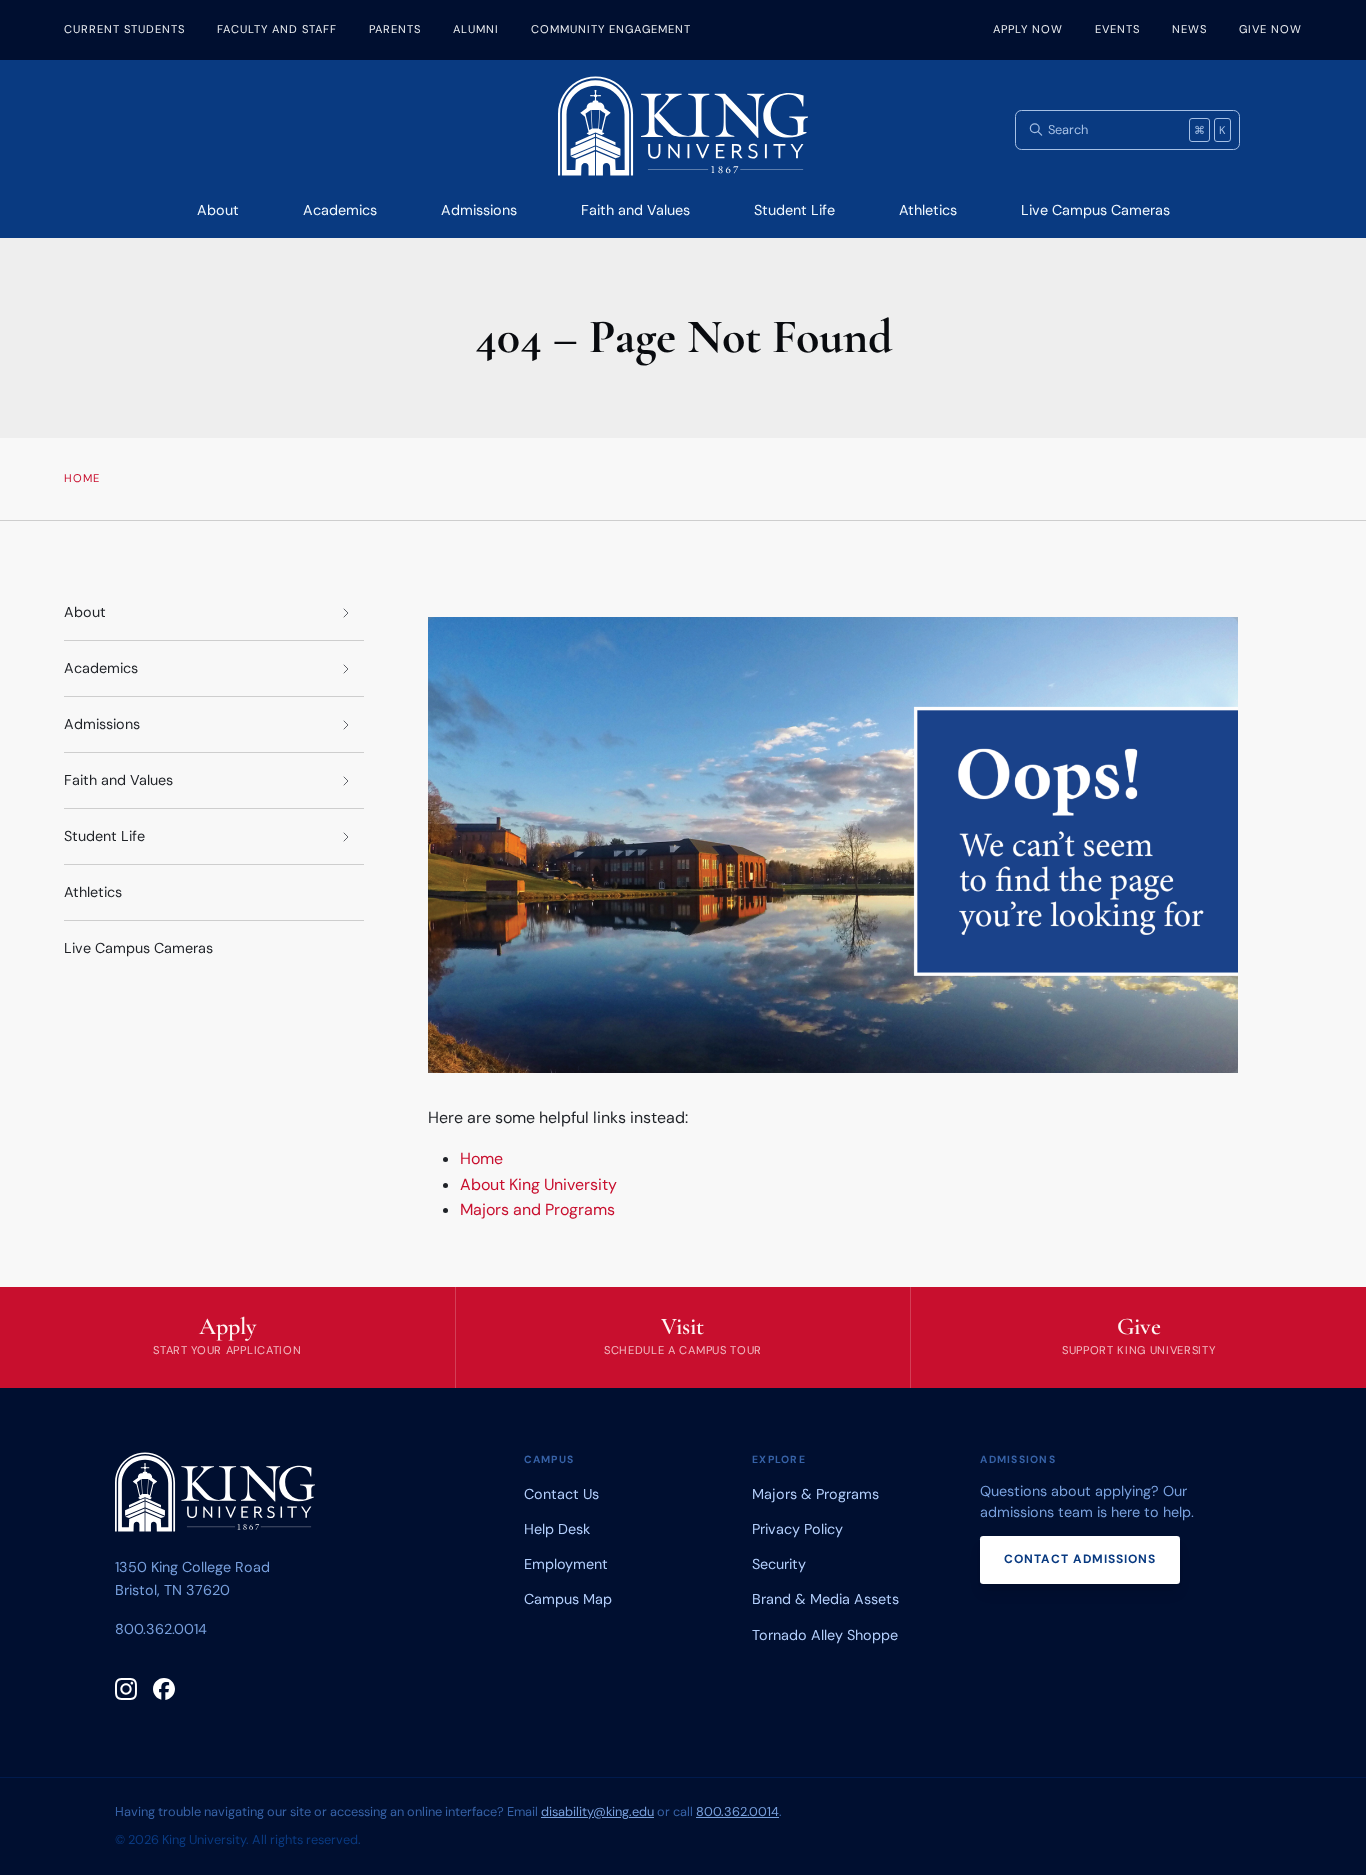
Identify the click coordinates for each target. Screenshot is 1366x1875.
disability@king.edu (597, 1811)
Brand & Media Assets (825, 1599)
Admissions (479, 210)
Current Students (124, 29)
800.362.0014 (161, 1629)
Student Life (794, 210)
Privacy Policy (797, 1529)
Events (1117, 29)
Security (779, 1564)
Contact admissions (1080, 1559)
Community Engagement (611, 29)
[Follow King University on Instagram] (126, 1689)
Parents (395, 29)
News (1189, 29)
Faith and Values (635, 210)
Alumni (476, 29)
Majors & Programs (815, 1494)
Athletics (928, 210)
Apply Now (1028, 29)
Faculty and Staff (277, 29)
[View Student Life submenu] (346, 836)
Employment (566, 1564)
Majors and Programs (537, 1209)
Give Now (1270, 29)
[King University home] (215, 1496)
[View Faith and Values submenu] (346, 780)
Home (481, 1158)
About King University (538, 1184)
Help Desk (557, 1529)
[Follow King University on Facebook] (164, 1689)
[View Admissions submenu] (346, 724)
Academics (340, 210)
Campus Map (568, 1599)
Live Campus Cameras (1095, 210)
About (218, 210)
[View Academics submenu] (346, 668)
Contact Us (561, 1494)
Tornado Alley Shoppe (825, 1635)
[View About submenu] (346, 612)
